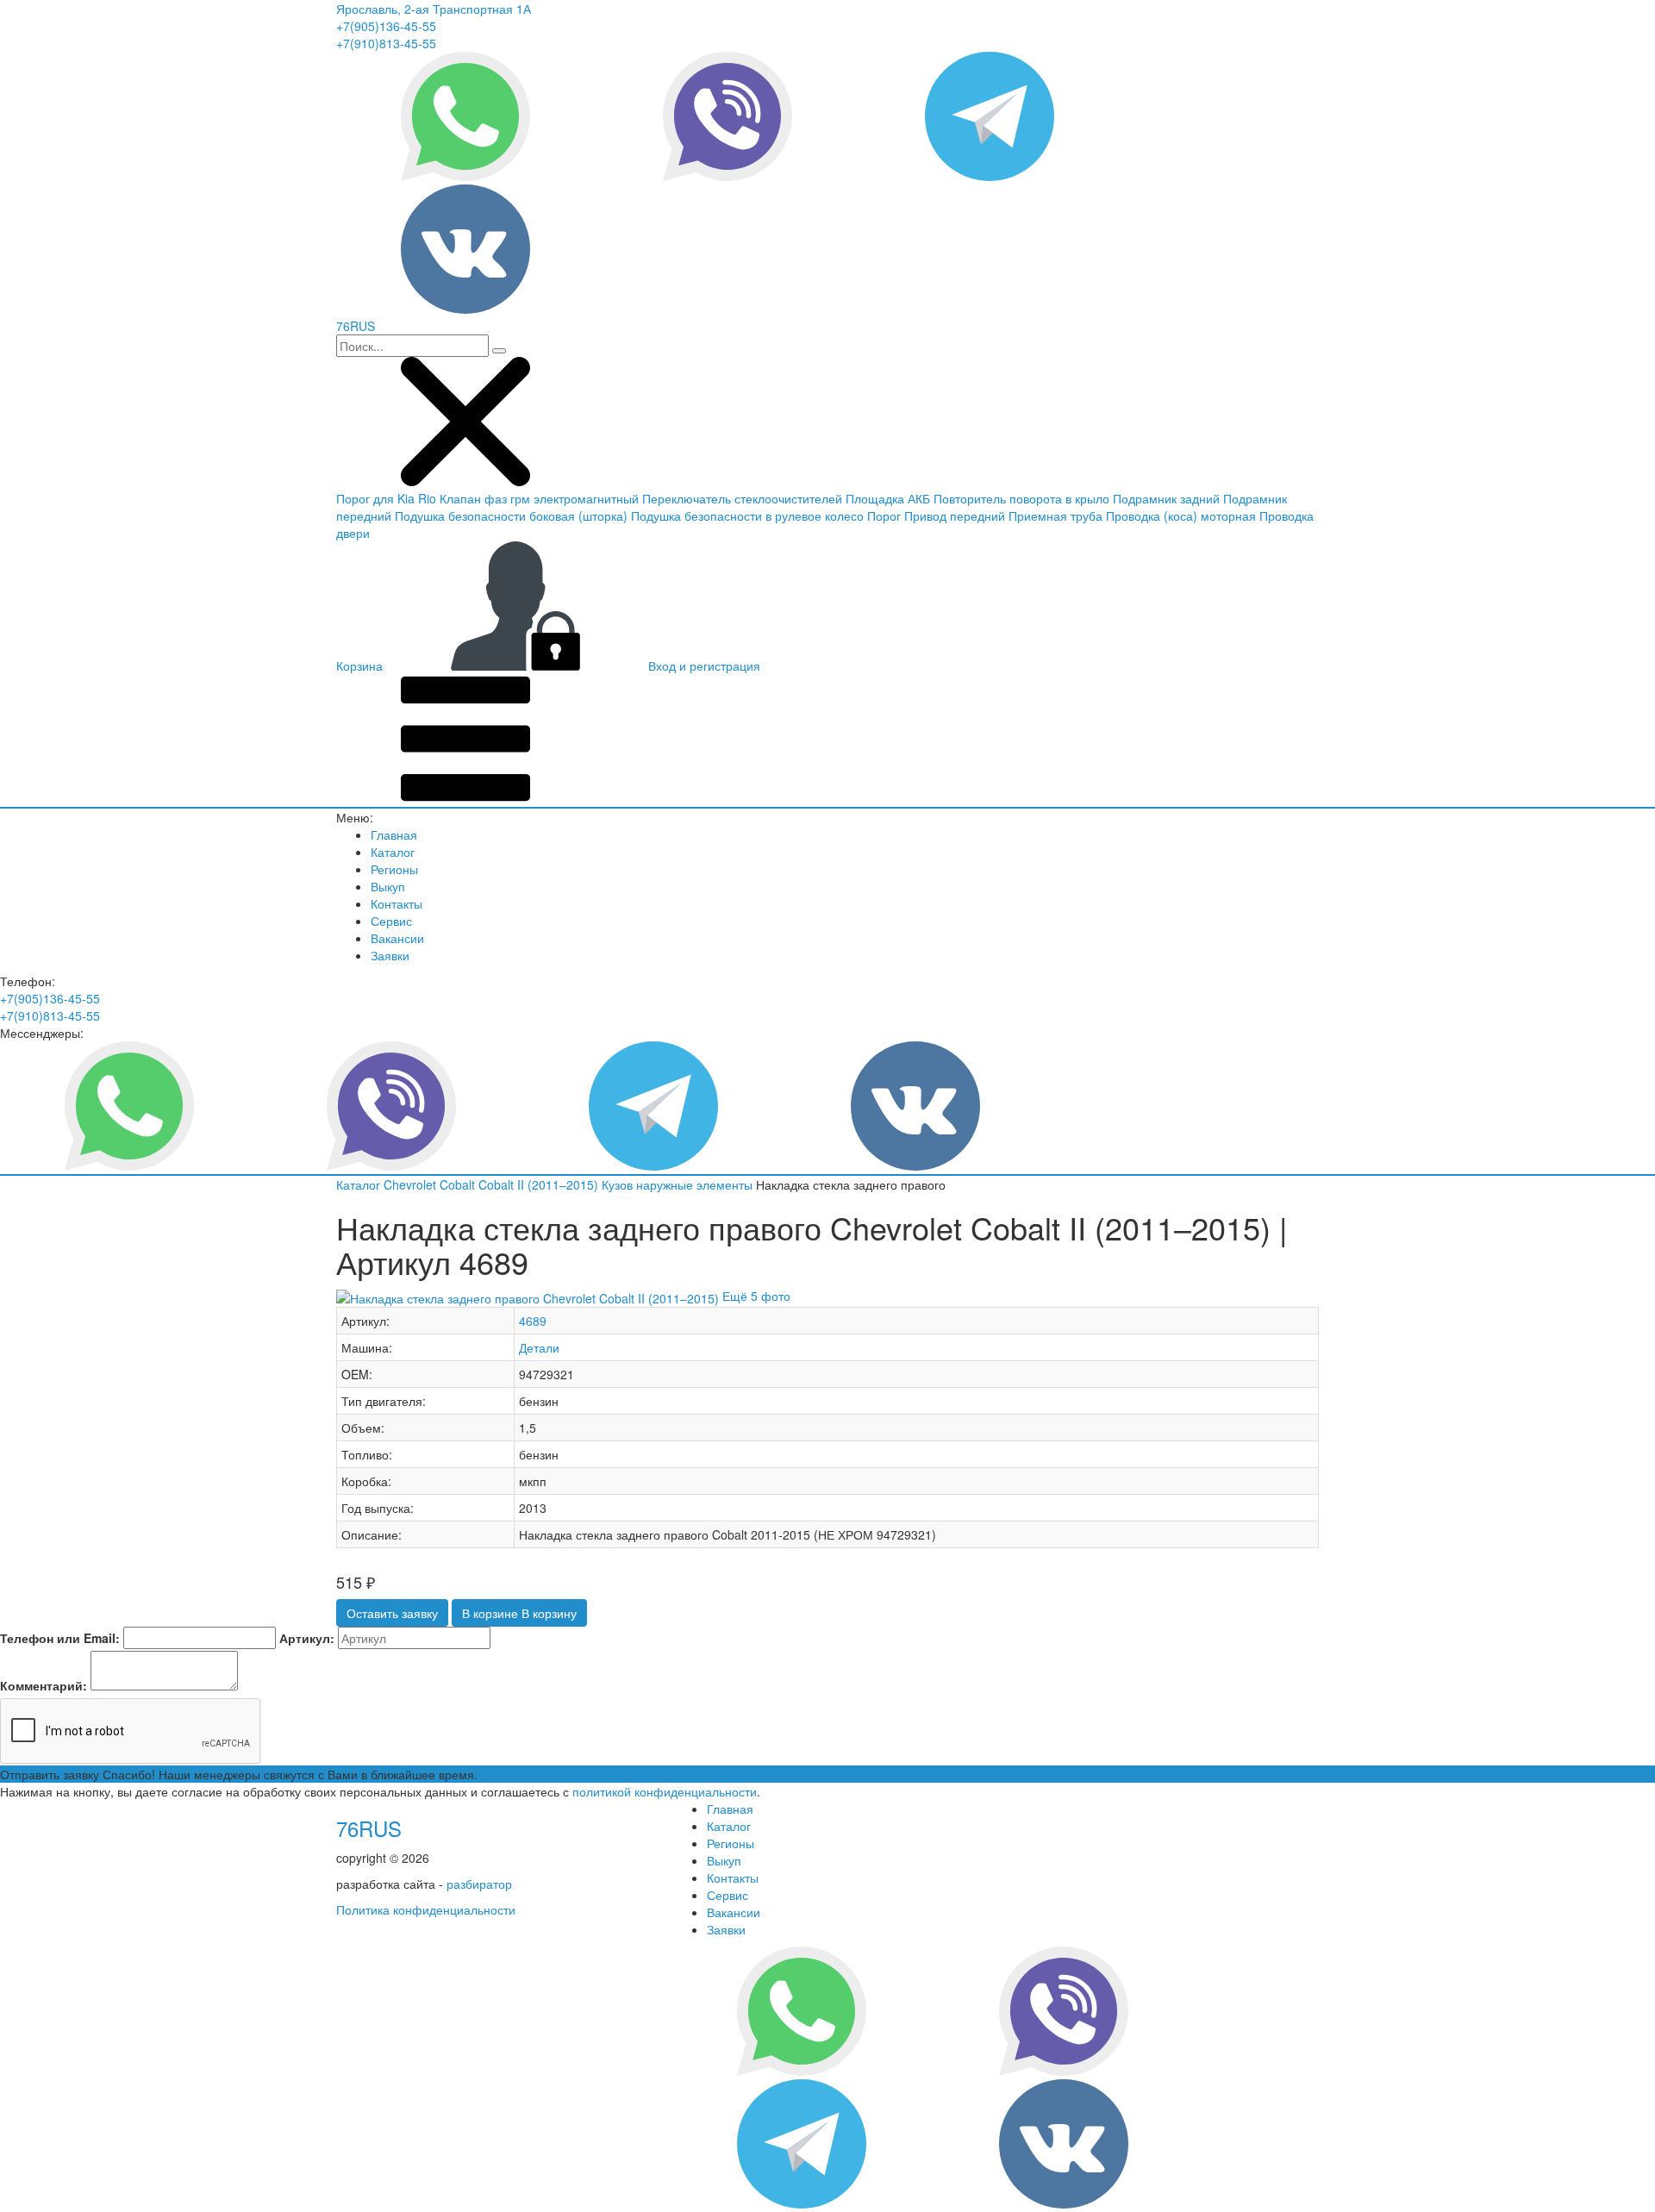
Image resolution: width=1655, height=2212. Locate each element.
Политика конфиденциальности (426, 1909)
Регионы (394, 869)
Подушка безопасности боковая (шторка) (511, 516)
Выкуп (388, 886)
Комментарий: (44, 1685)
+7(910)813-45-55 (386, 43)
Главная (394, 834)
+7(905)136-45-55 (386, 26)
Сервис (391, 921)
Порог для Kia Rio (386, 498)
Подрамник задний (1166, 498)
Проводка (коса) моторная (1181, 516)
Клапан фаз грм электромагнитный (539, 498)
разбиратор (479, 1884)
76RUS (369, 1828)
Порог (884, 516)
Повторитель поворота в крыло (1021, 498)
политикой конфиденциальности (665, 1791)
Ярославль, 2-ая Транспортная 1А (434, 9)
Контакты (397, 903)
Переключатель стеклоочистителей (742, 498)
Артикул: (307, 1638)
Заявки (390, 955)
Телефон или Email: (60, 1638)
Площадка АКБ (888, 498)
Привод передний (955, 516)
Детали (539, 1347)
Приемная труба (1055, 516)
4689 (533, 1321)
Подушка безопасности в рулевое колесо (747, 516)
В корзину (519, 1613)
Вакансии (397, 938)
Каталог (393, 852)
